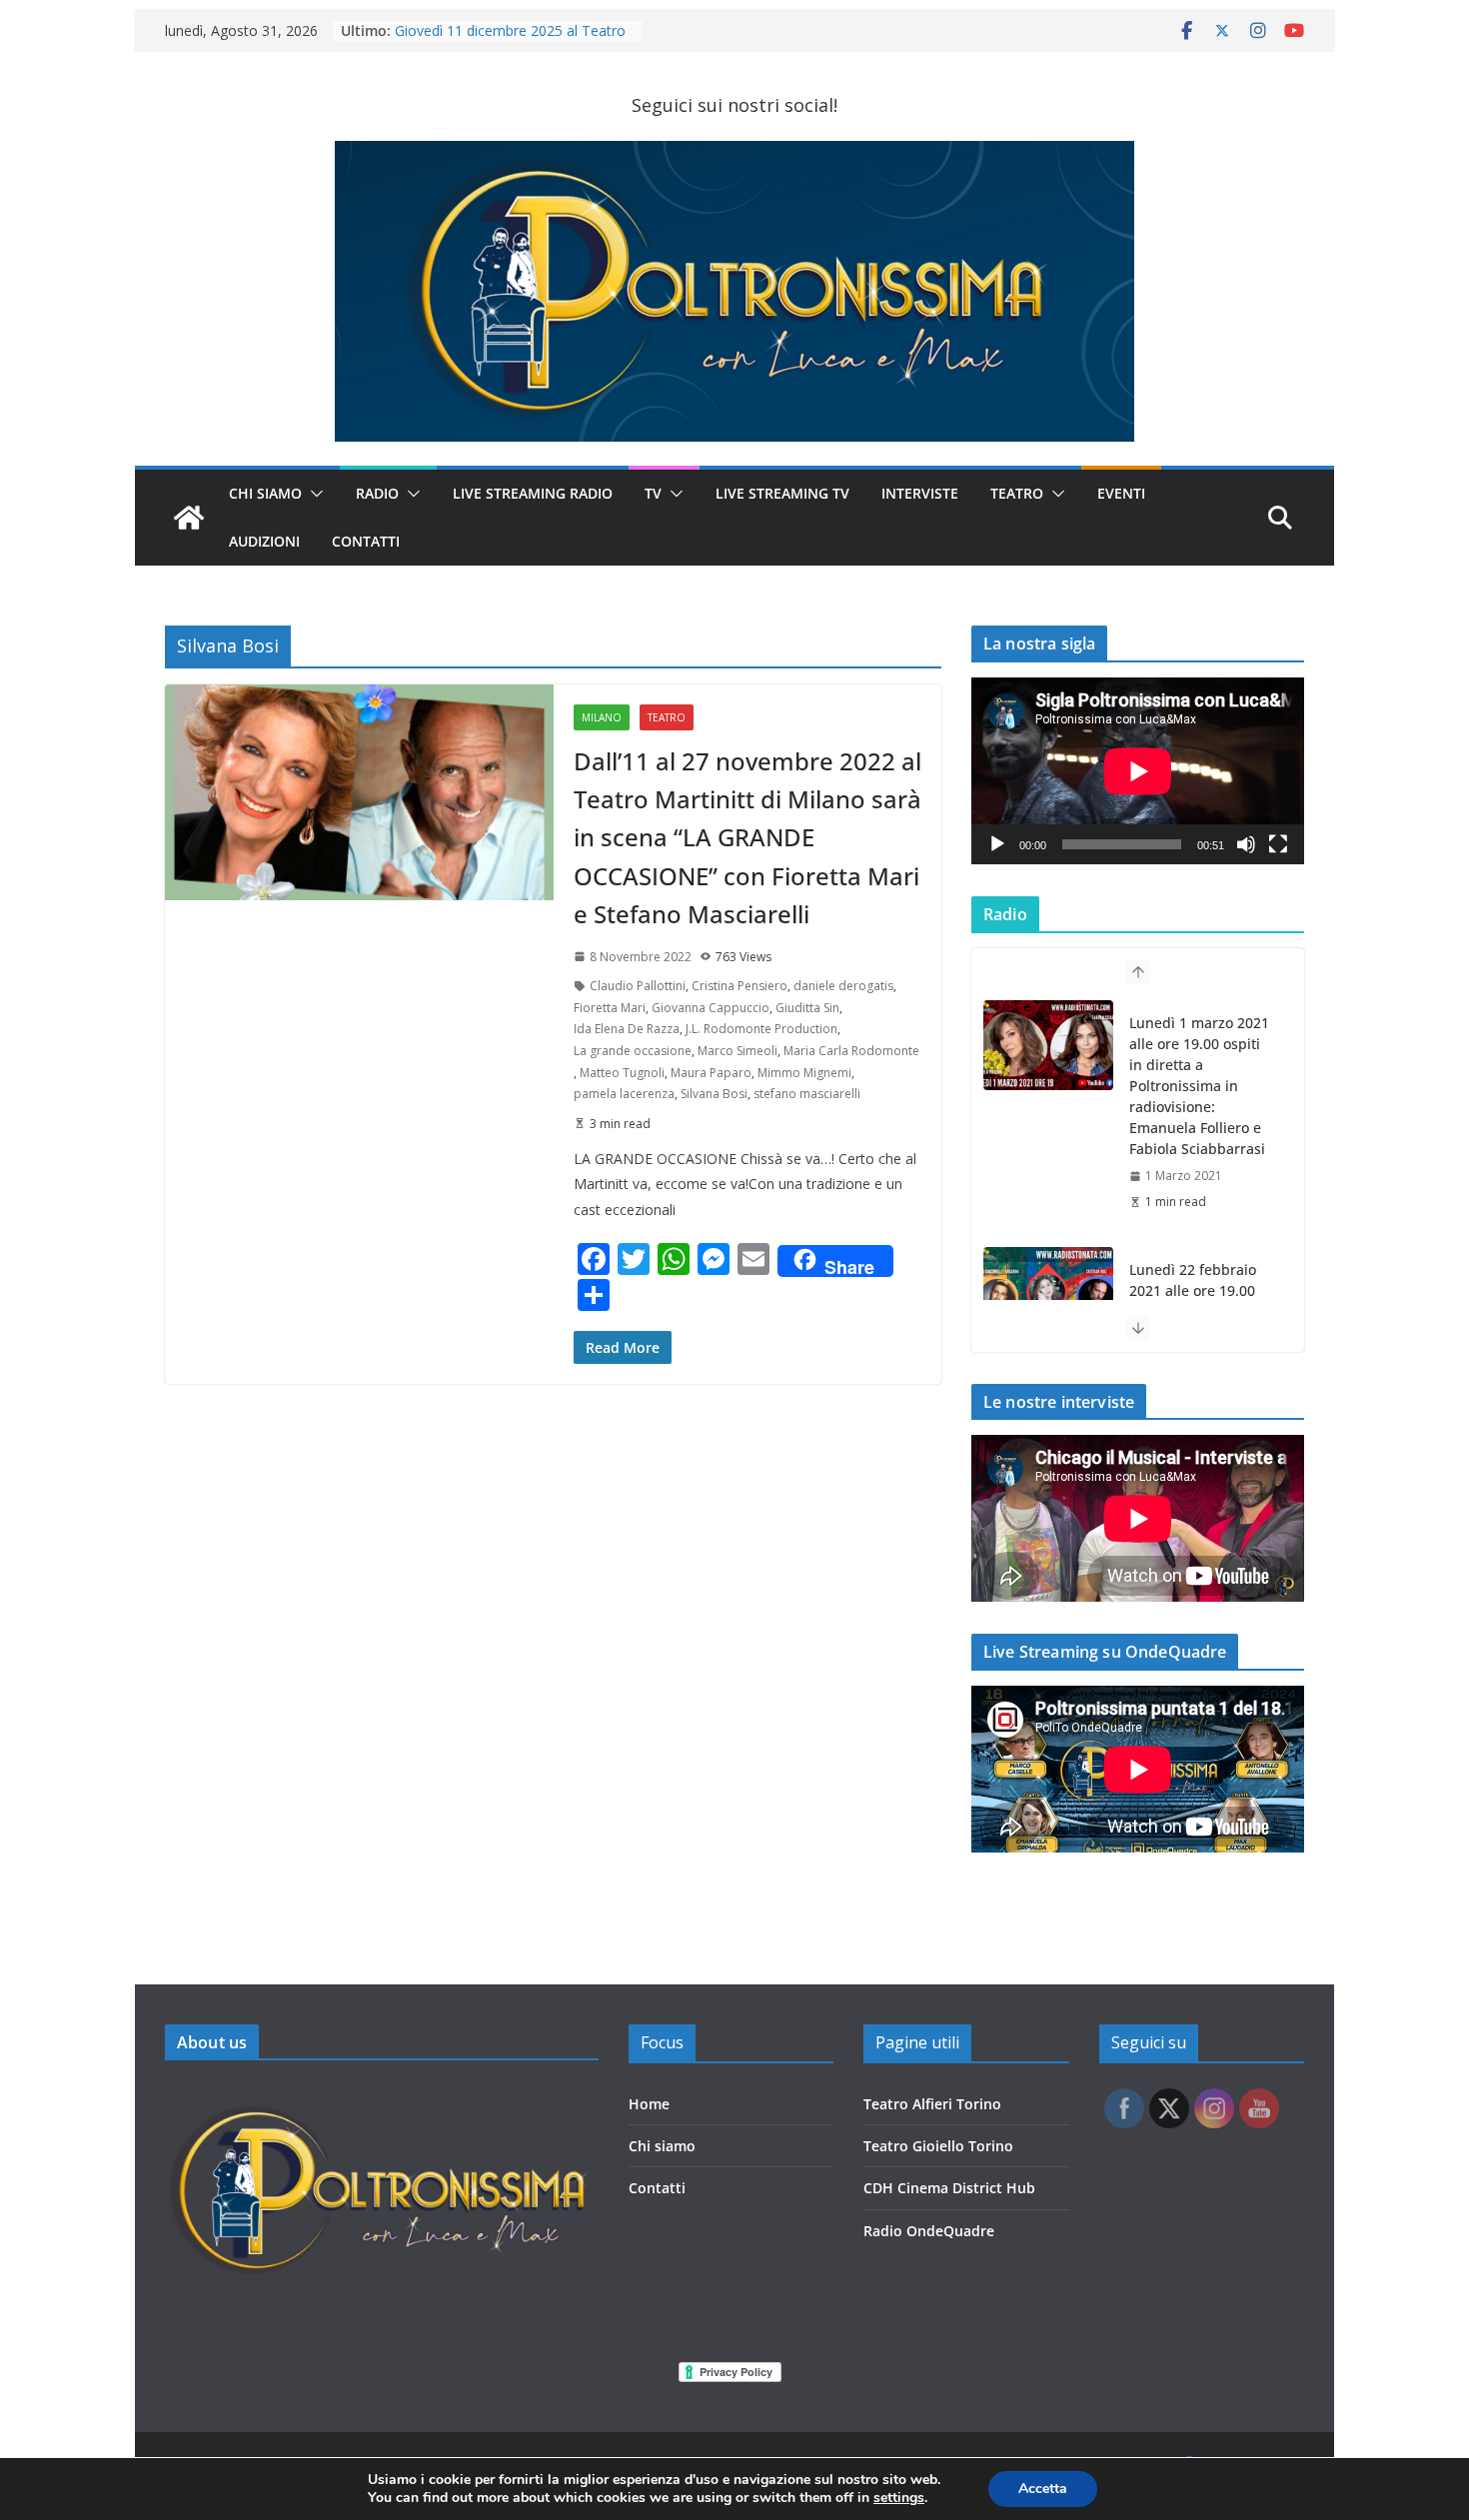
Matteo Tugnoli (622, 1073)
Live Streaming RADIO (533, 493)
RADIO (377, 493)
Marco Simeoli (737, 1051)
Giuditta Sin (807, 1008)
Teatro (1017, 493)
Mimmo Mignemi (804, 1073)
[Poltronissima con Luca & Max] (189, 518)
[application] (1138, 771)
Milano (602, 717)
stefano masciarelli (807, 1094)
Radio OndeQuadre (929, 2231)
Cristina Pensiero (739, 986)
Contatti (657, 2188)
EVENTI (1121, 493)
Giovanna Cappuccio (711, 1008)
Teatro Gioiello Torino (938, 2146)
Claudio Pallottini (638, 986)
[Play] (997, 844)
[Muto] (1246, 844)
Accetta (1043, 2489)
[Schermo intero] (1278, 844)
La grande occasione (633, 1051)
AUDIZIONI (264, 541)
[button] (313, 494)
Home (649, 2104)
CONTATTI (366, 541)
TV (653, 493)
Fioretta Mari (610, 1008)
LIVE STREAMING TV (782, 493)
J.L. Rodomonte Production (761, 1029)
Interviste (920, 493)
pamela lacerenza (624, 1094)
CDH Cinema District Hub (949, 2188)
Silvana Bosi (714, 1094)
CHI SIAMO (265, 493)
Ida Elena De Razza (627, 1029)
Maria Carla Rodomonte (851, 1051)
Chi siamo (662, 2146)
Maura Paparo (711, 1073)
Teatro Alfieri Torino (932, 2104)
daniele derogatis (843, 986)
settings (899, 2498)
